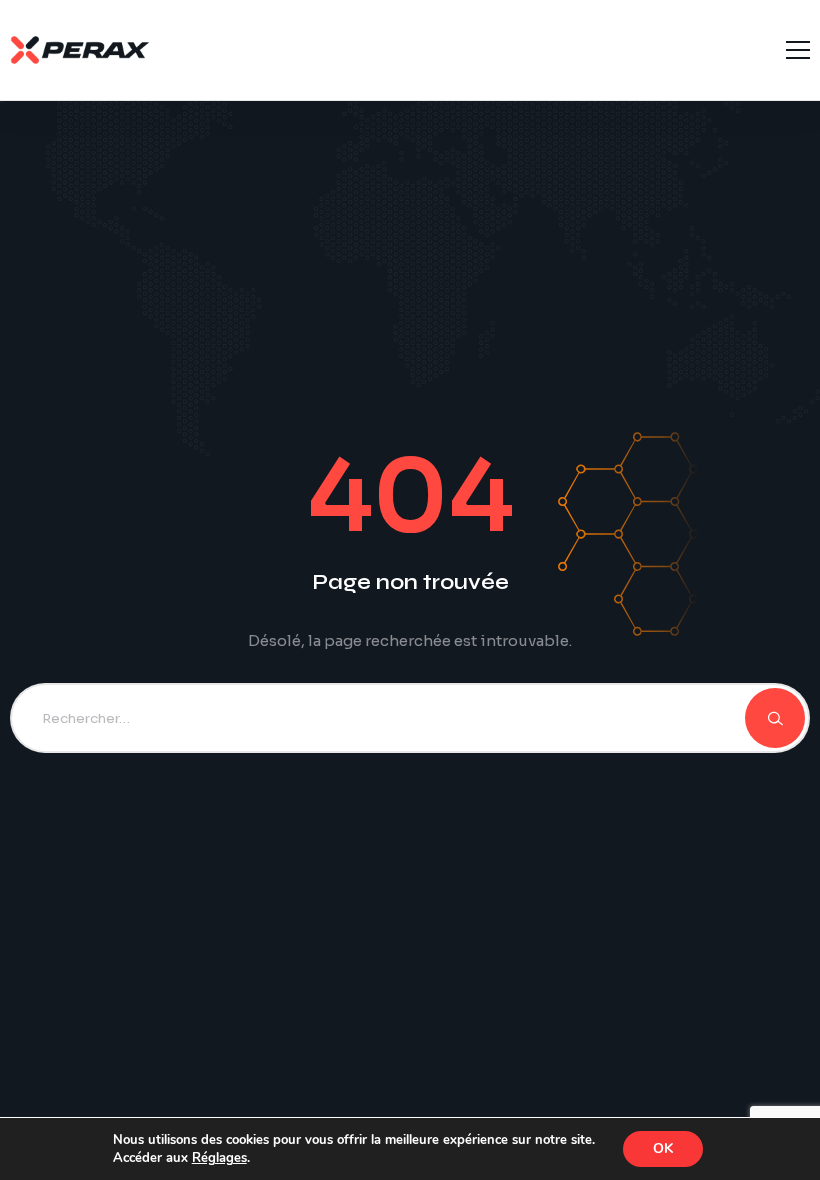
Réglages (219, 1158)
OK (663, 1148)
